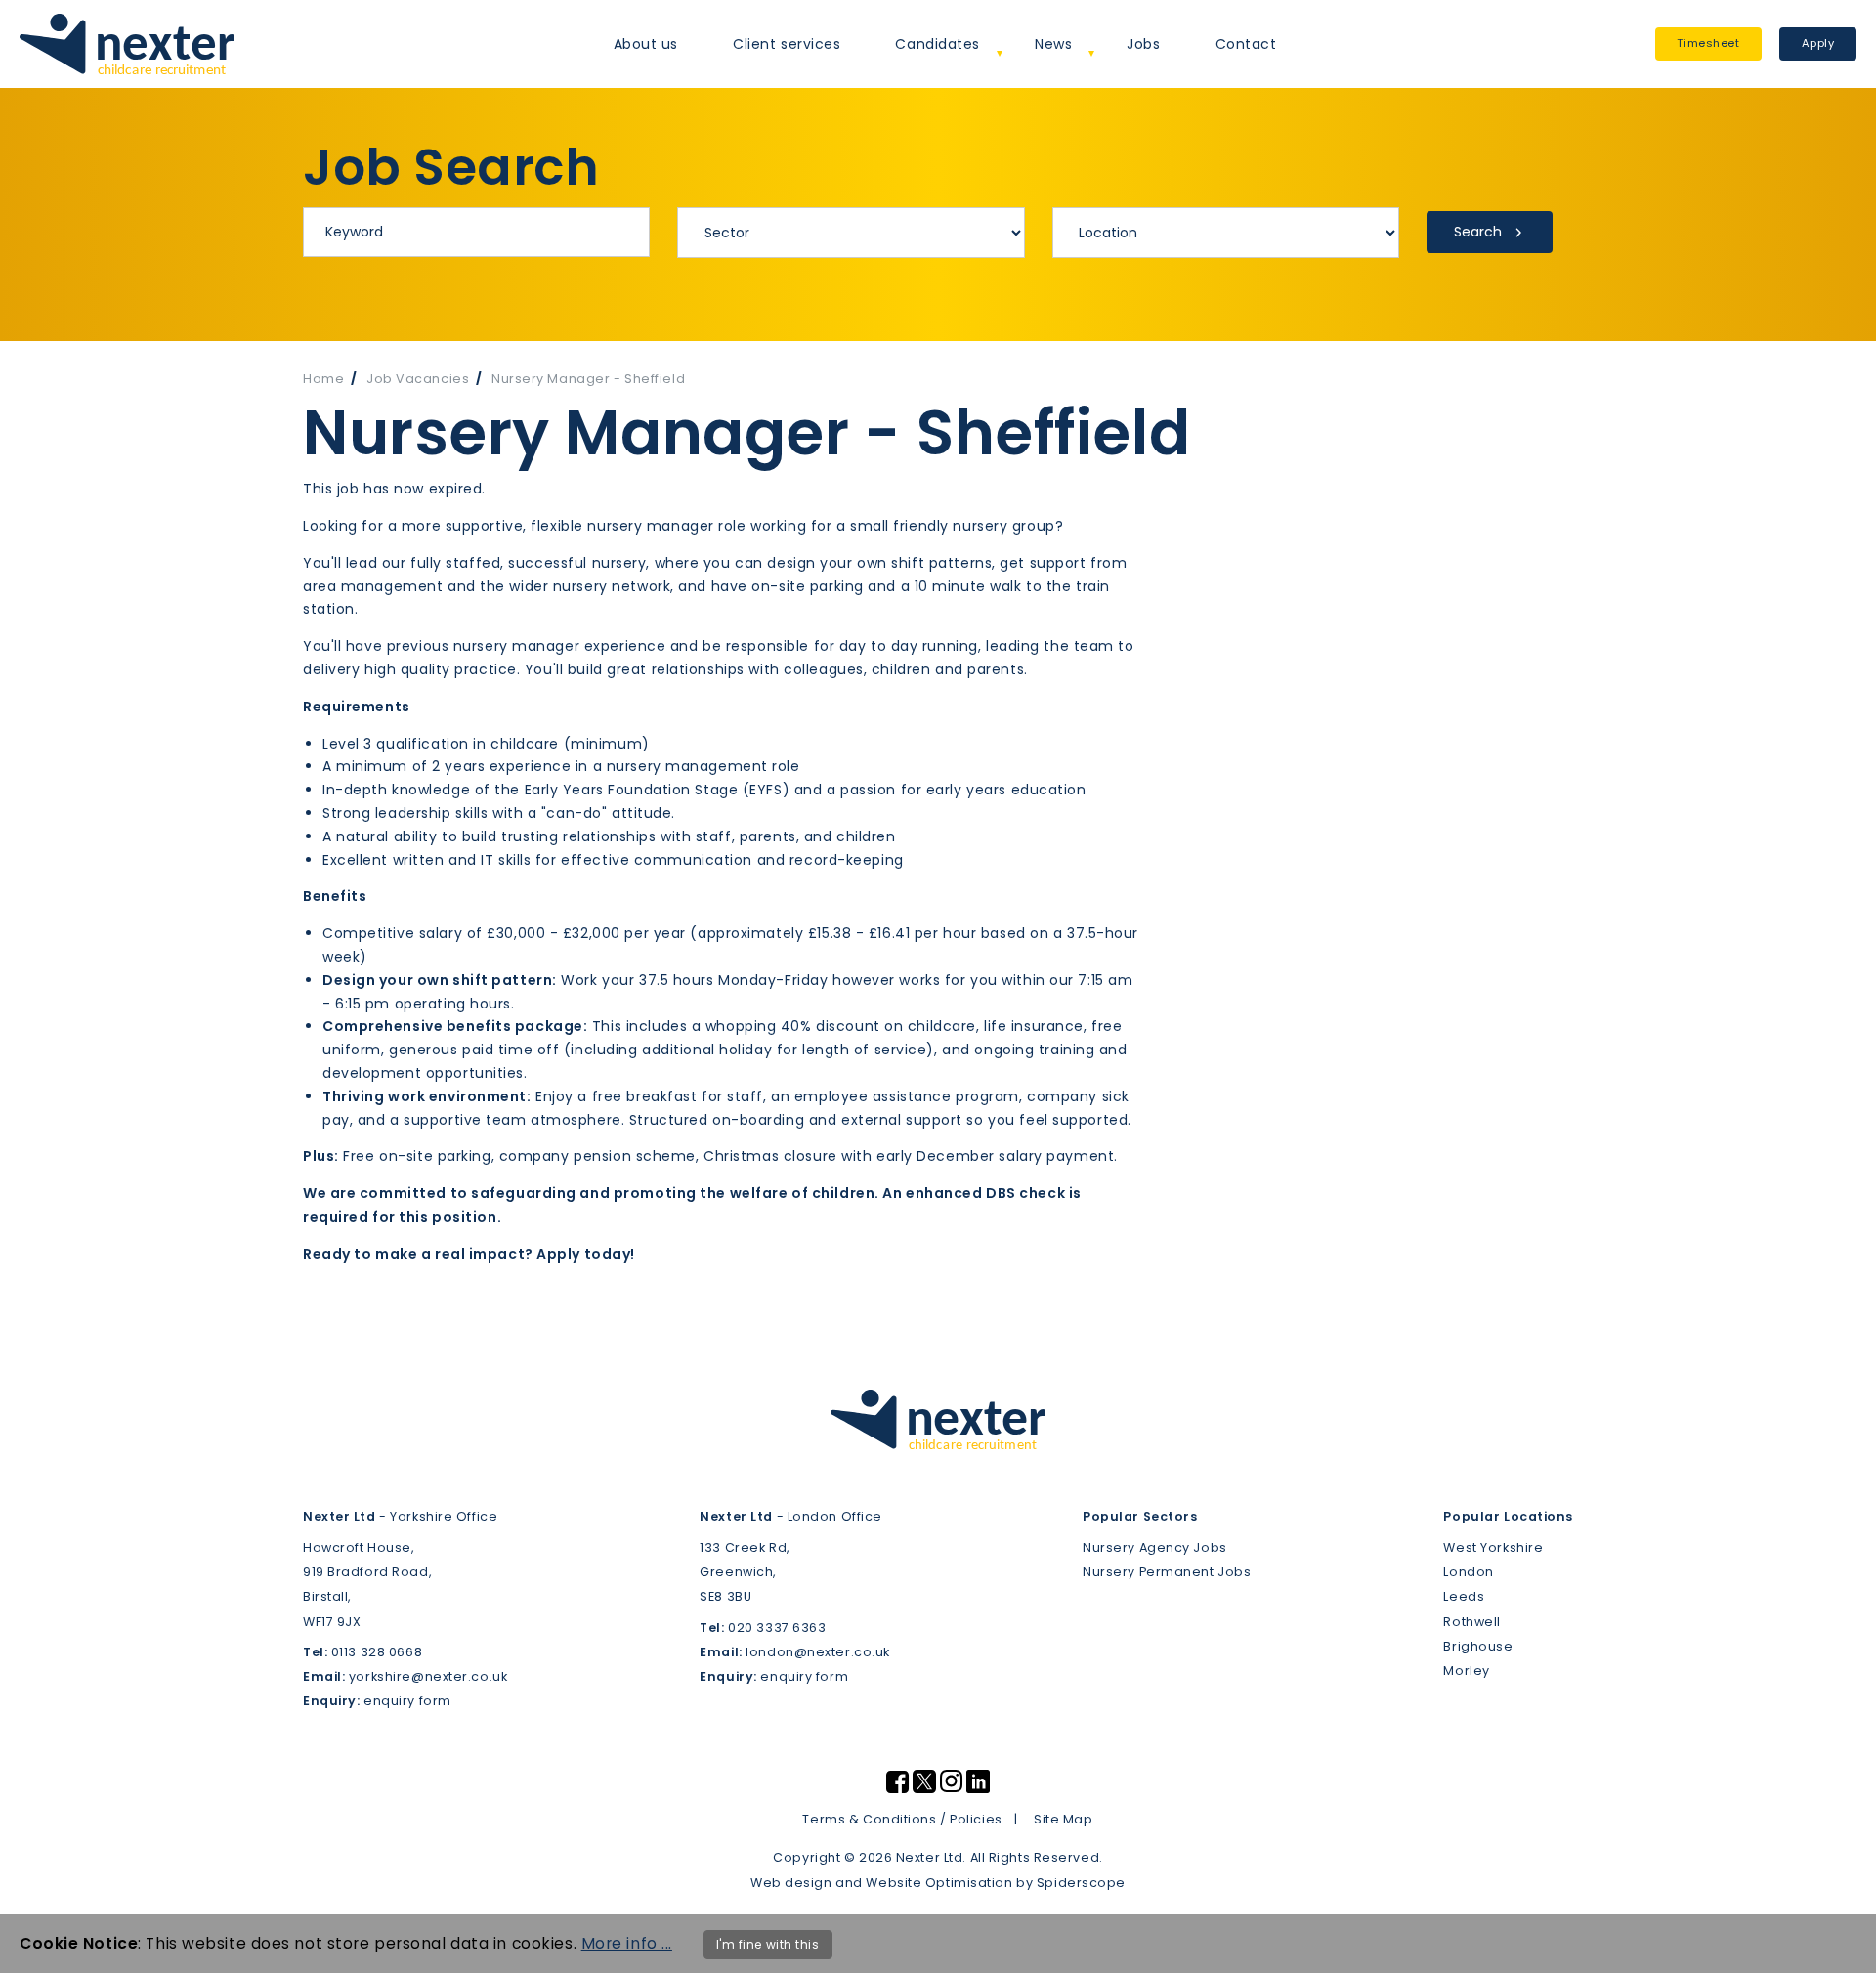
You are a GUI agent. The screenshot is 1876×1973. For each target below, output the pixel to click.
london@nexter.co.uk (818, 1652)
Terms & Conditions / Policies (902, 1819)
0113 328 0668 (377, 1652)
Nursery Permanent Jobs (1167, 1572)
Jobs (1143, 44)
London (1468, 1572)
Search (1478, 232)
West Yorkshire (1493, 1547)
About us (646, 44)
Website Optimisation (939, 1883)
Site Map (1063, 1819)
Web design (791, 1883)
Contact (1246, 44)
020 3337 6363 (777, 1628)
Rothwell (1471, 1622)
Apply (1818, 43)
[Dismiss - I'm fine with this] (1848, 1943)
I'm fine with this (768, 1944)
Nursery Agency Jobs (1155, 1547)
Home (323, 379)
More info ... (627, 1943)
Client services (787, 44)
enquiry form (407, 1701)
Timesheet (1708, 43)
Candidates (938, 44)
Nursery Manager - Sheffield (588, 379)
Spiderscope (1081, 1883)
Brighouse (1478, 1646)
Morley (1466, 1671)
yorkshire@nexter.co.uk (428, 1676)
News (1053, 44)
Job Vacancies (418, 379)
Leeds (1464, 1596)
